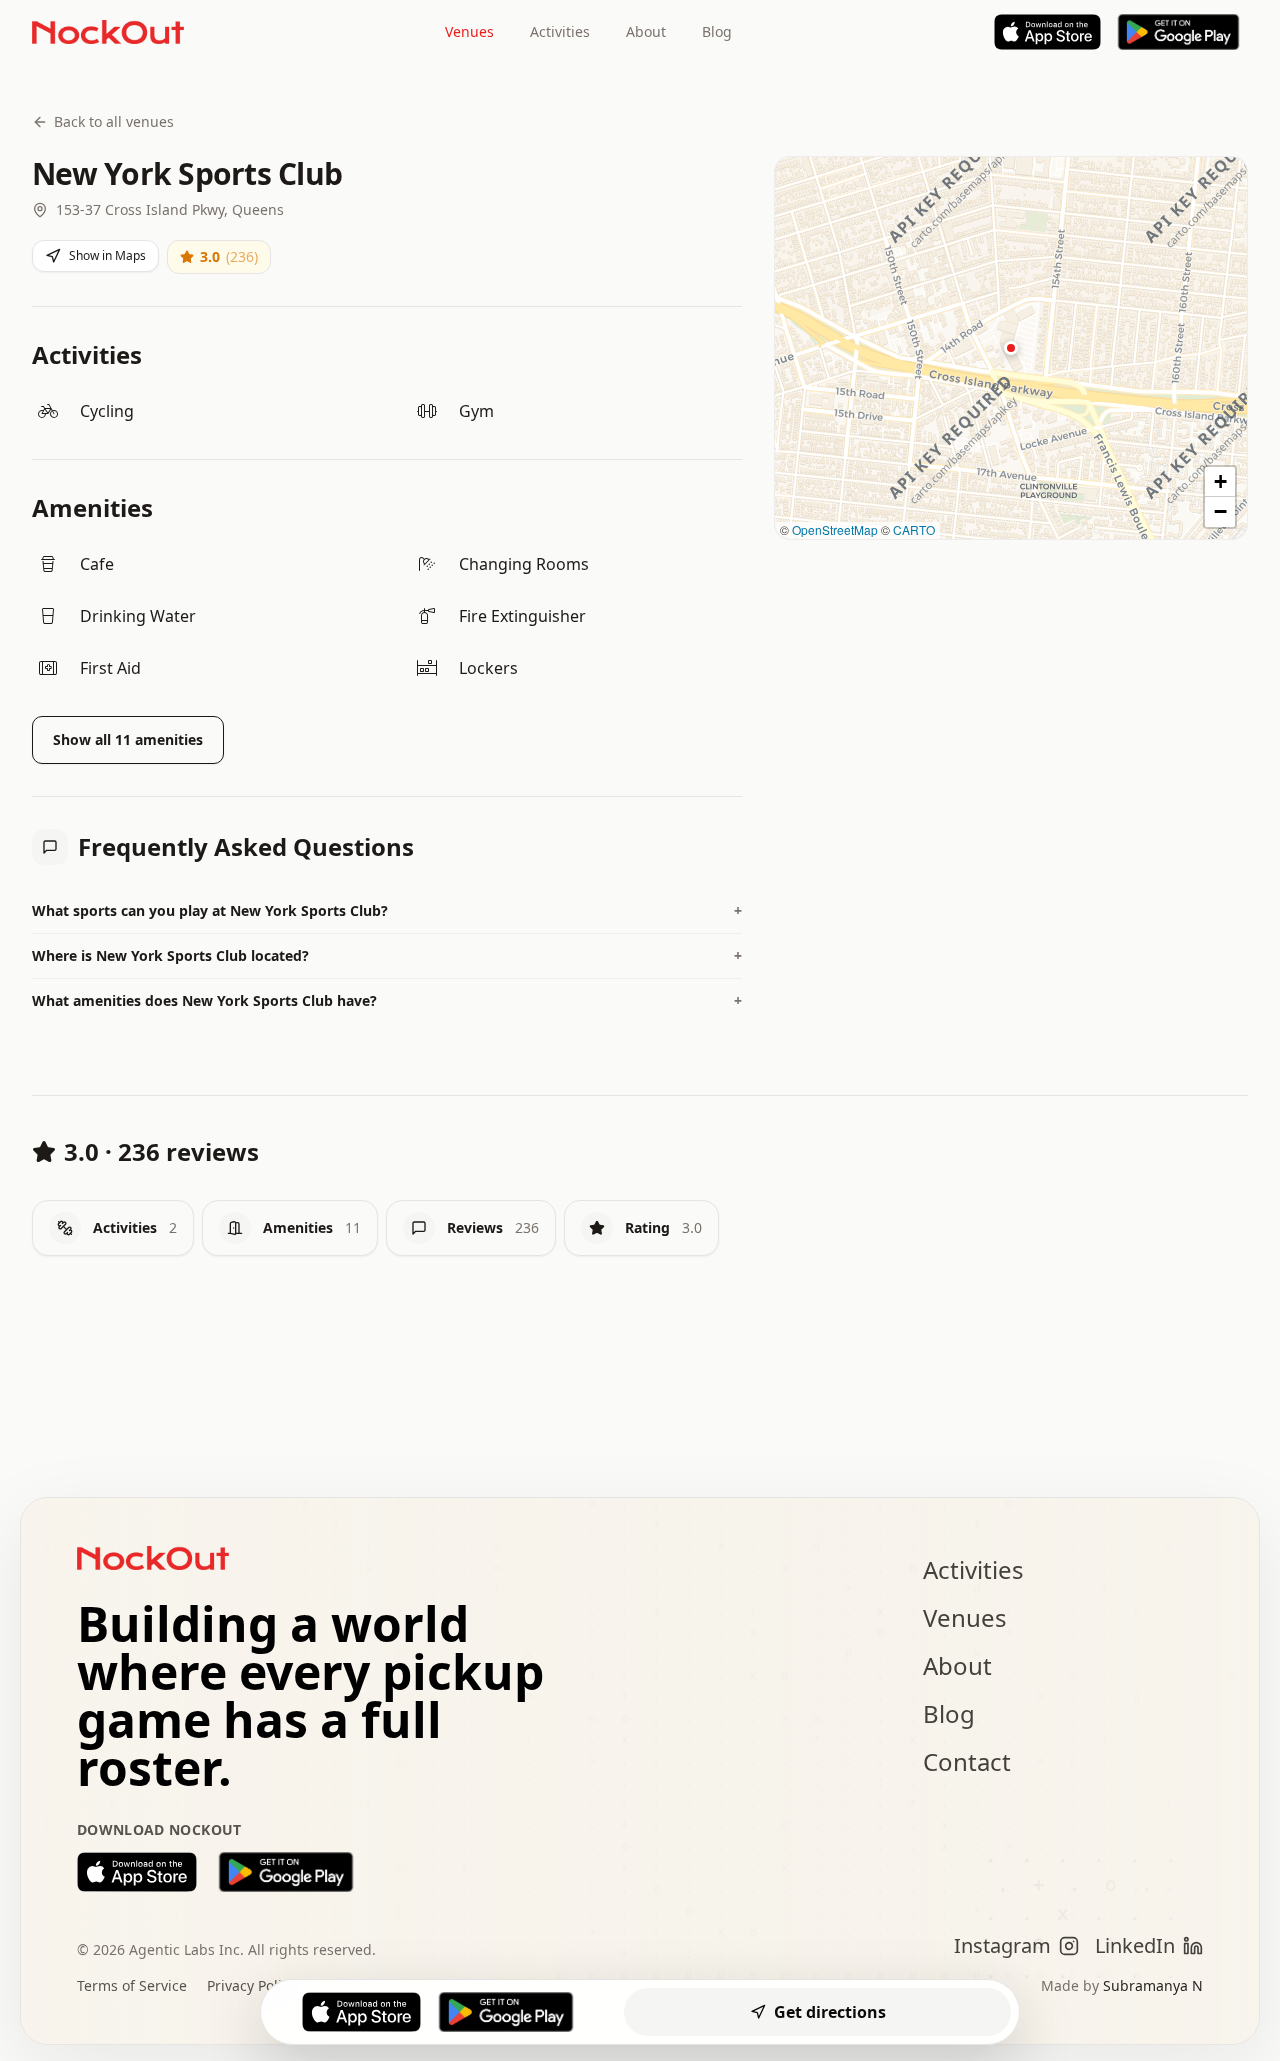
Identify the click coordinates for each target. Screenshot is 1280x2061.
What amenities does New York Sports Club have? (387, 1000)
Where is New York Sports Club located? (387, 955)
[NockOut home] (108, 32)
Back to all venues (114, 121)
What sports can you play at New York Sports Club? (387, 910)
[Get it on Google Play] (286, 1872)
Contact (967, 1761)
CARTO (914, 529)
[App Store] (1048, 32)
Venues (469, 31)
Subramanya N (1153, 1985)
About (646, 31)
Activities (560, 31)
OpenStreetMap (835, 529)
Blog (717, 31)
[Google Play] (1178, 32)
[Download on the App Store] (137, 1872)
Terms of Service (132, 1985)
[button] (1011, 348)
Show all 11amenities (128, 739)
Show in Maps (107, 255)
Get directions (830, 2012)
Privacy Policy (251, 1985)
